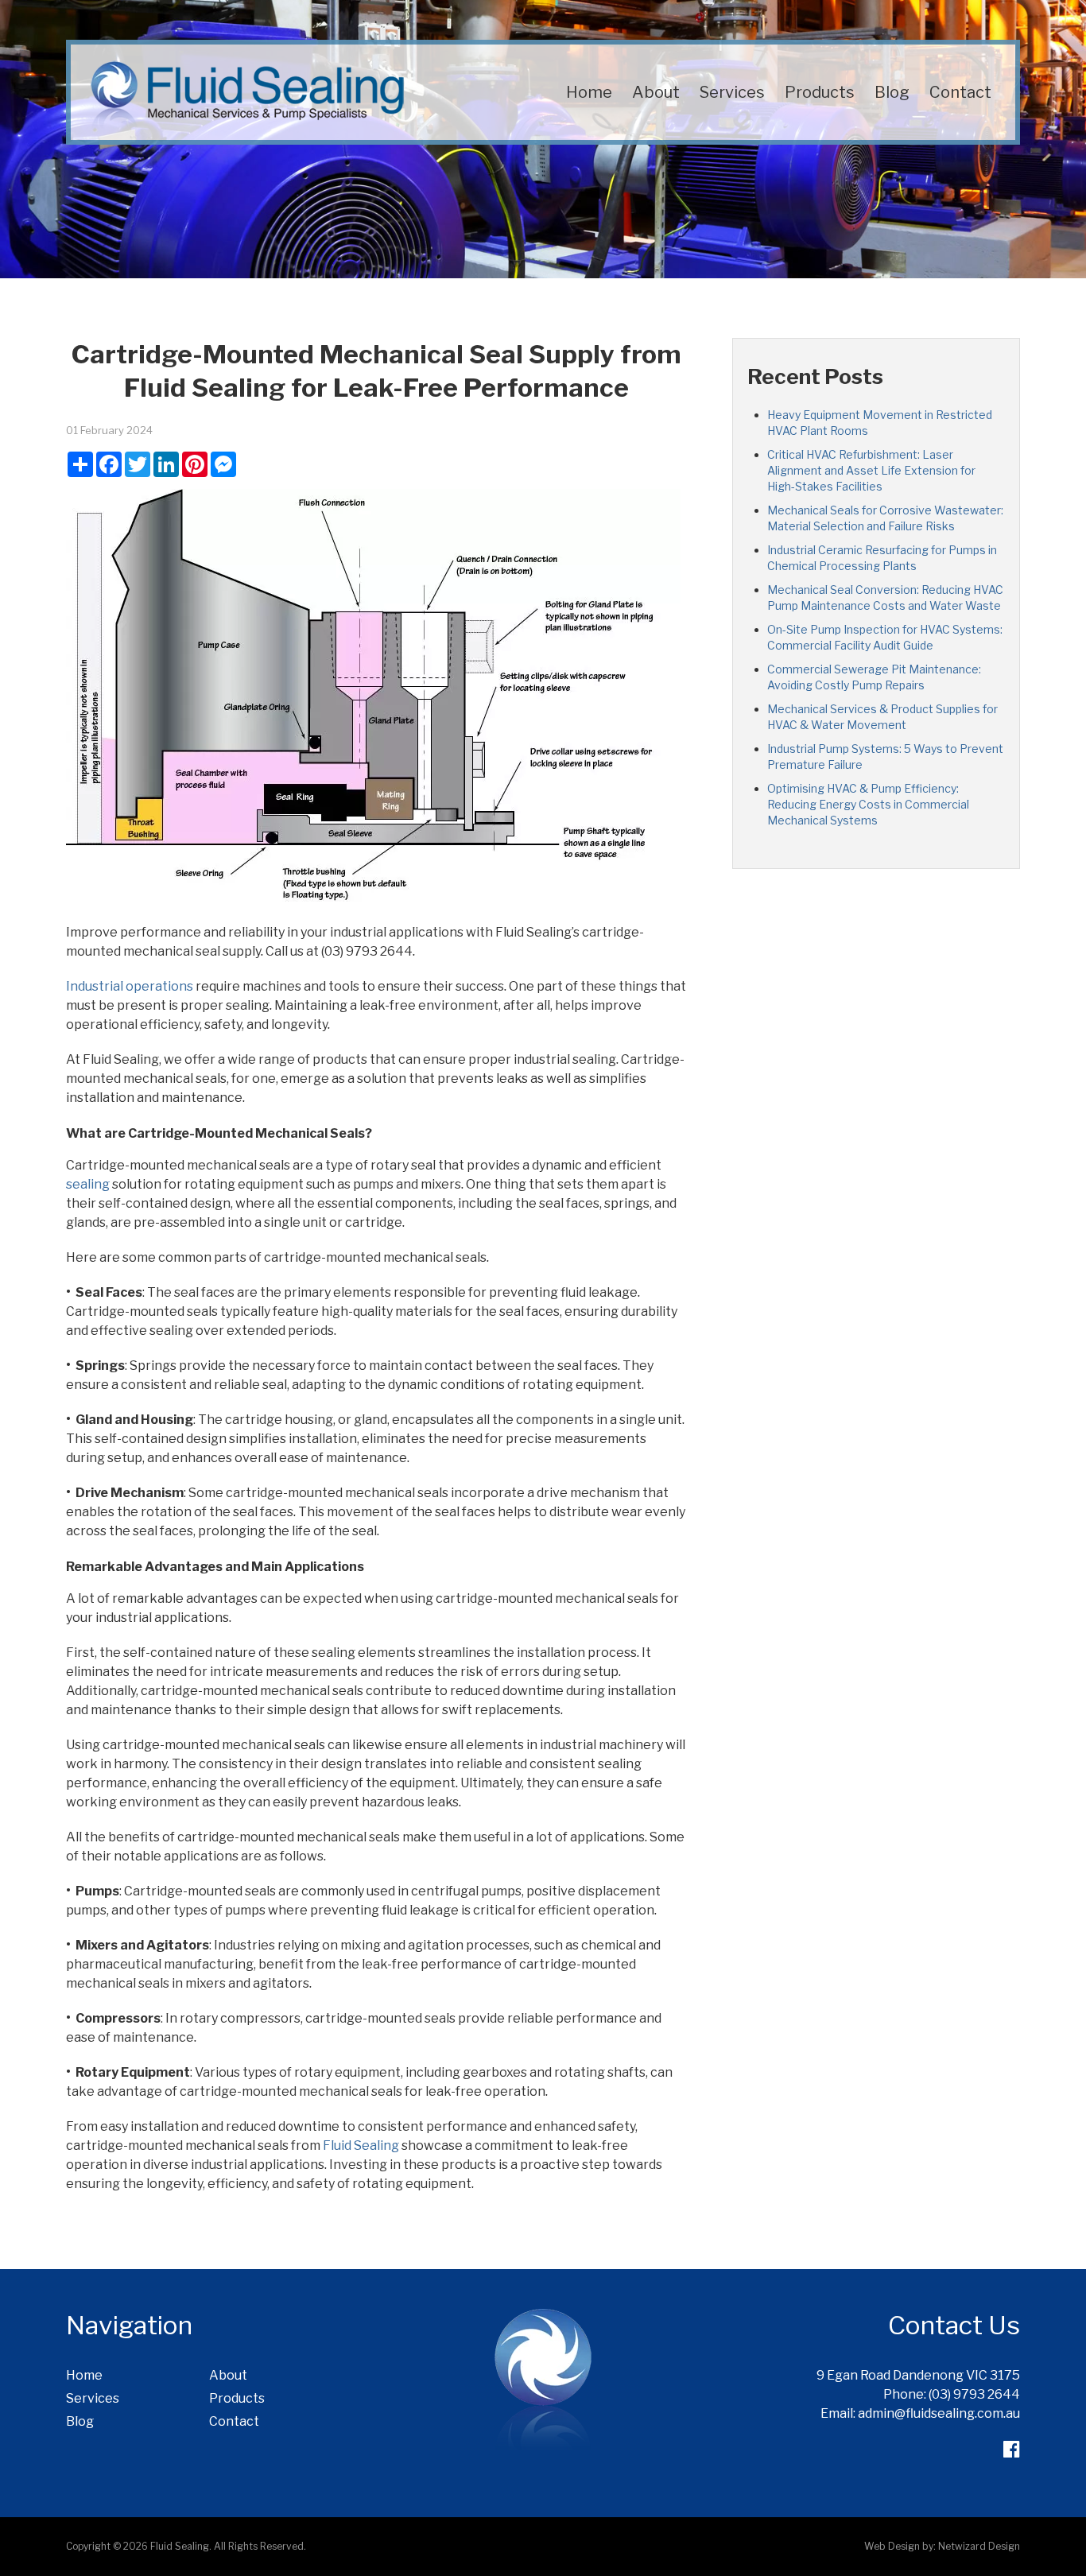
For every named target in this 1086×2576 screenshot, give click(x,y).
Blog (892, 92)
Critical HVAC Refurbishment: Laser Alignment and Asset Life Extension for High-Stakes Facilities (871, 470)
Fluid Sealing (361, 2145)
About (656, 92)
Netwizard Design (979, 2546)
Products (820, 92)
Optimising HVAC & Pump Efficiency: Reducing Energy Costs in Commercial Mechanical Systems (868, 804)
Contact (960, 92)
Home (589, 92)
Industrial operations (130, 986)
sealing (88, 1184)
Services (732, 92)
